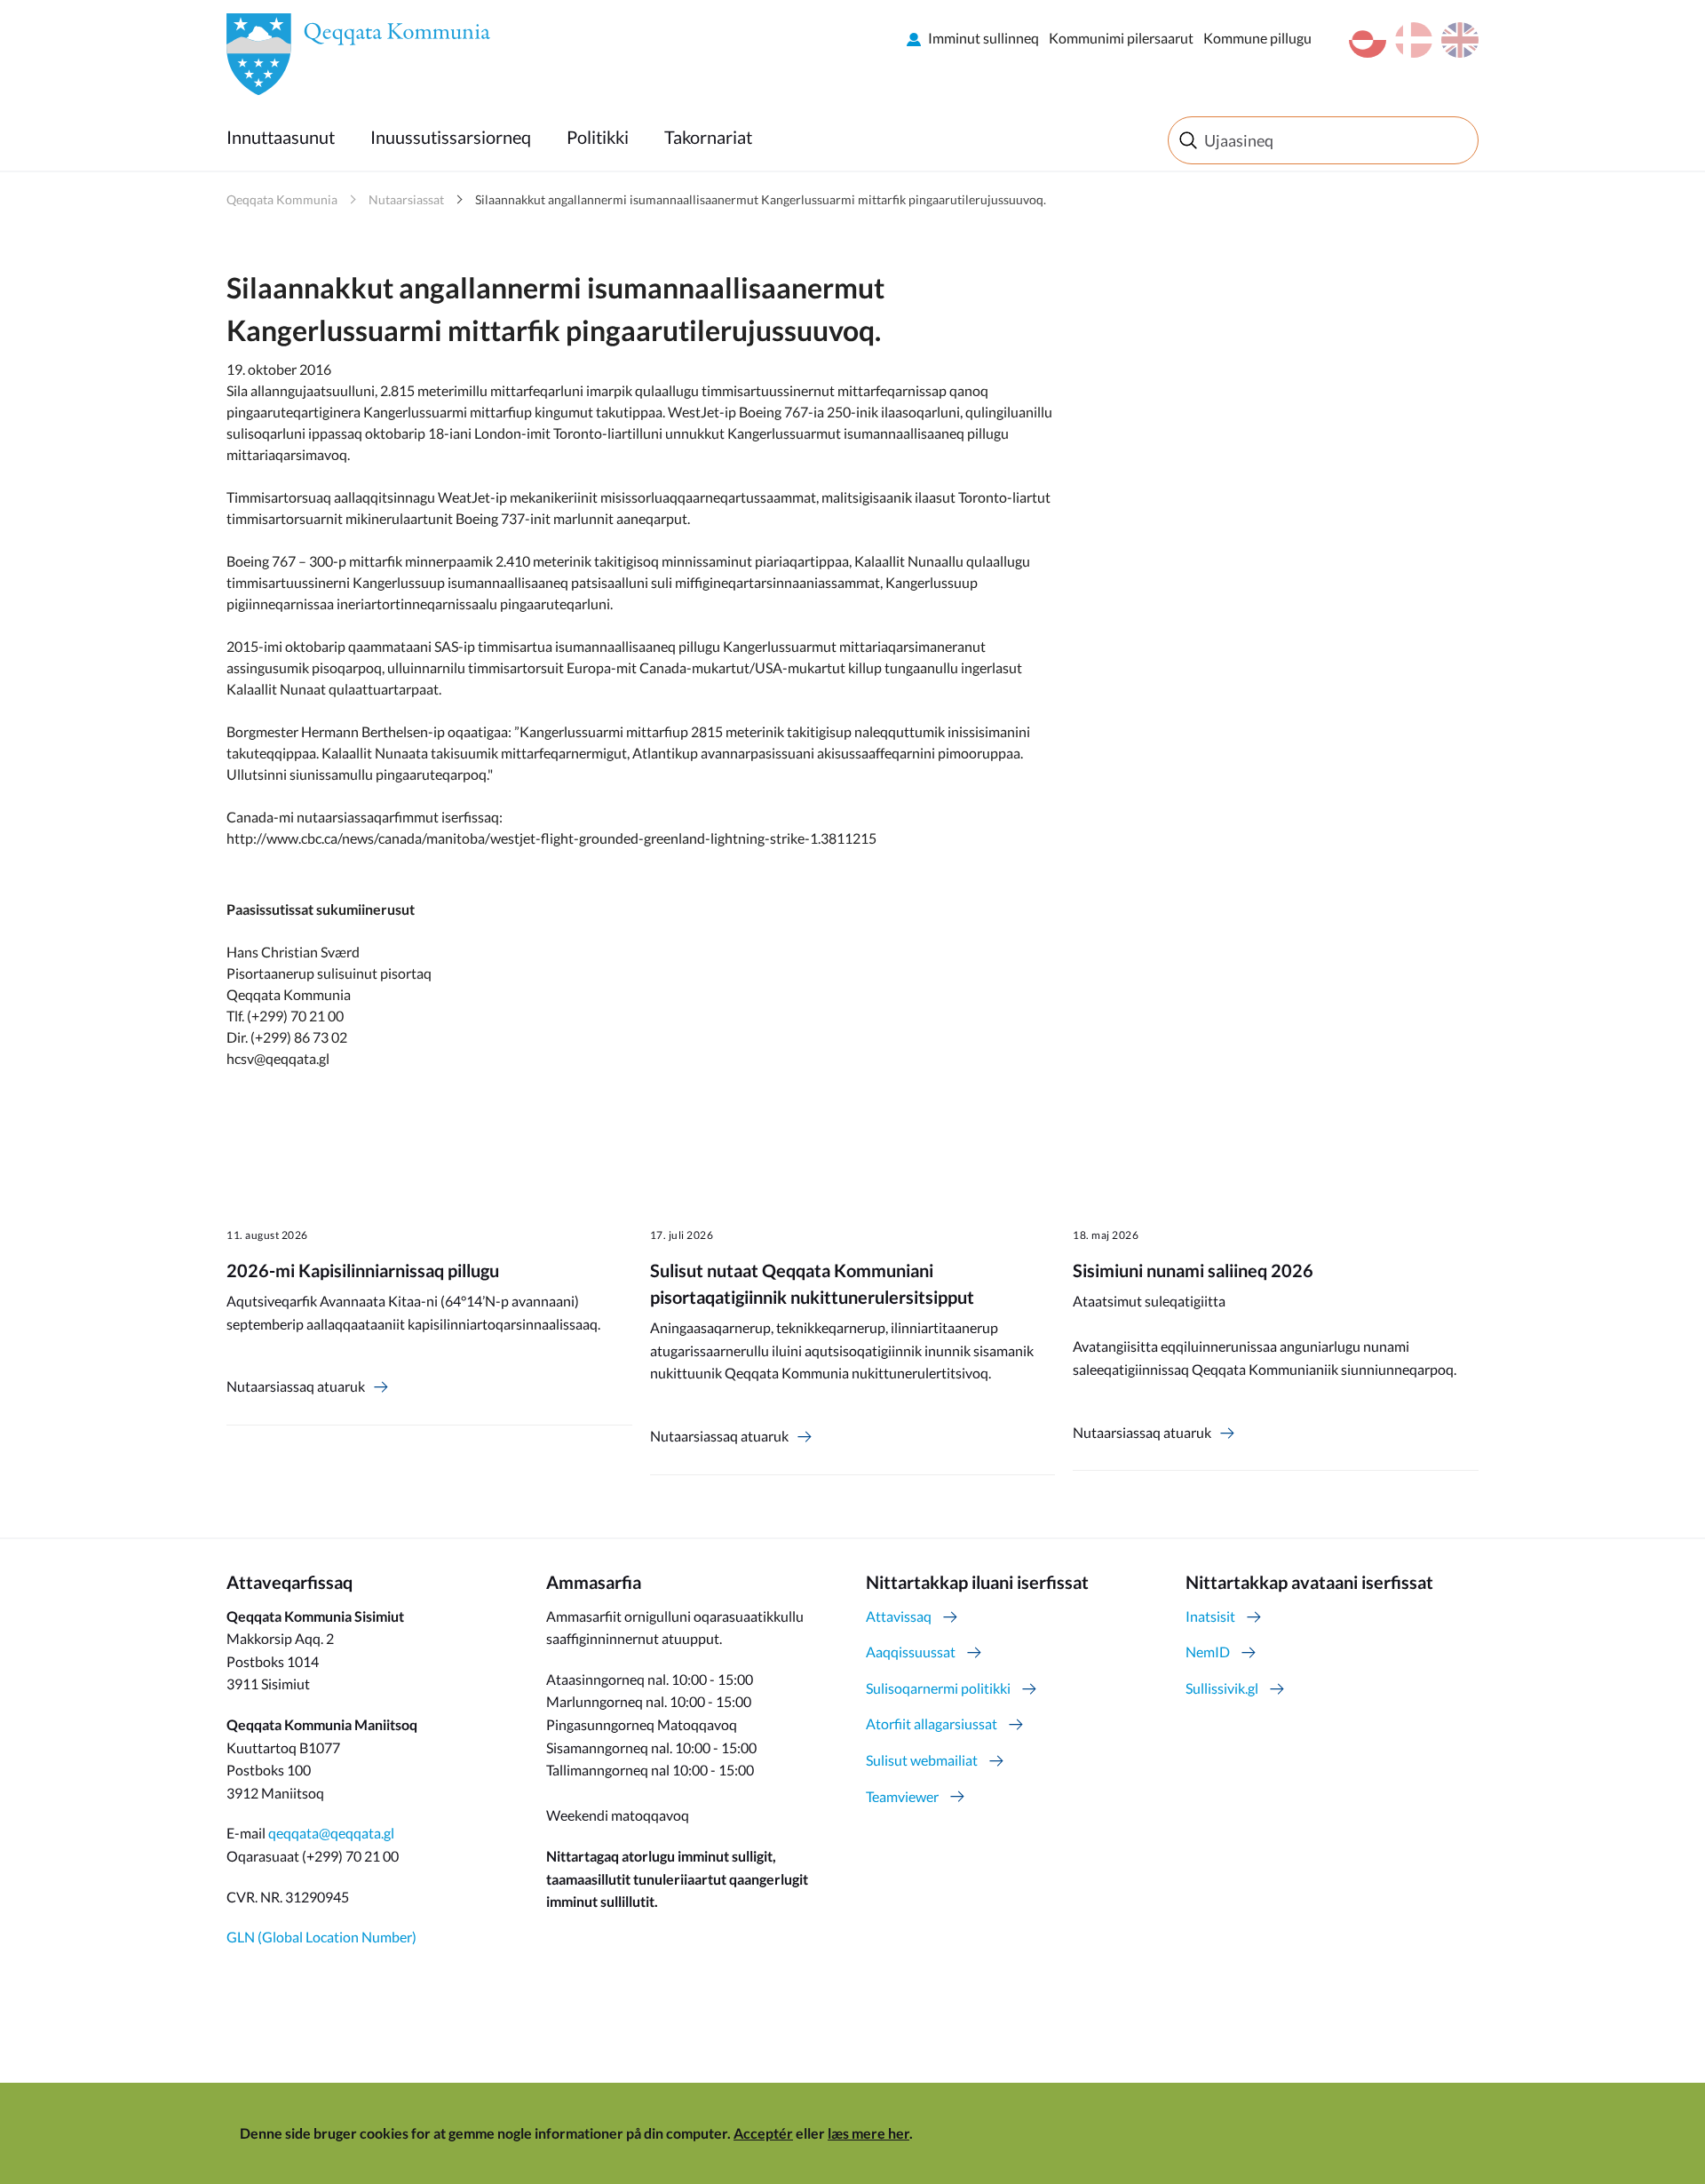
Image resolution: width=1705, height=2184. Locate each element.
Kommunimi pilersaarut (1121, 38)
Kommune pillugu (1257, 38)
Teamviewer (902, 1796)
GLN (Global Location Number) (321, 1937)
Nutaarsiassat (406, 199)
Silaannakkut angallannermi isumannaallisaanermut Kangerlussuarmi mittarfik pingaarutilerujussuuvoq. (761, 199)
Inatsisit (1210, 1616)
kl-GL (1368, 40)
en (1460, 40)
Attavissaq (899, 1616)
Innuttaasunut (281, 137)
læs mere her (868, 2133)
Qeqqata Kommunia (282, 199)
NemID (1208, 1652)
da (1414, 40)
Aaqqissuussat (911, 1652)
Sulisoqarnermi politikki (938, 1688)
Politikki (598, 137)
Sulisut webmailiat (922, 1760)
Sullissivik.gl (1222, 1688)
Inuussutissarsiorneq (451, 137)
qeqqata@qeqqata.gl (331, 1833)
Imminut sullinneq (983, 38)
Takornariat (708, 137)
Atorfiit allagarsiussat (932, 1723)
